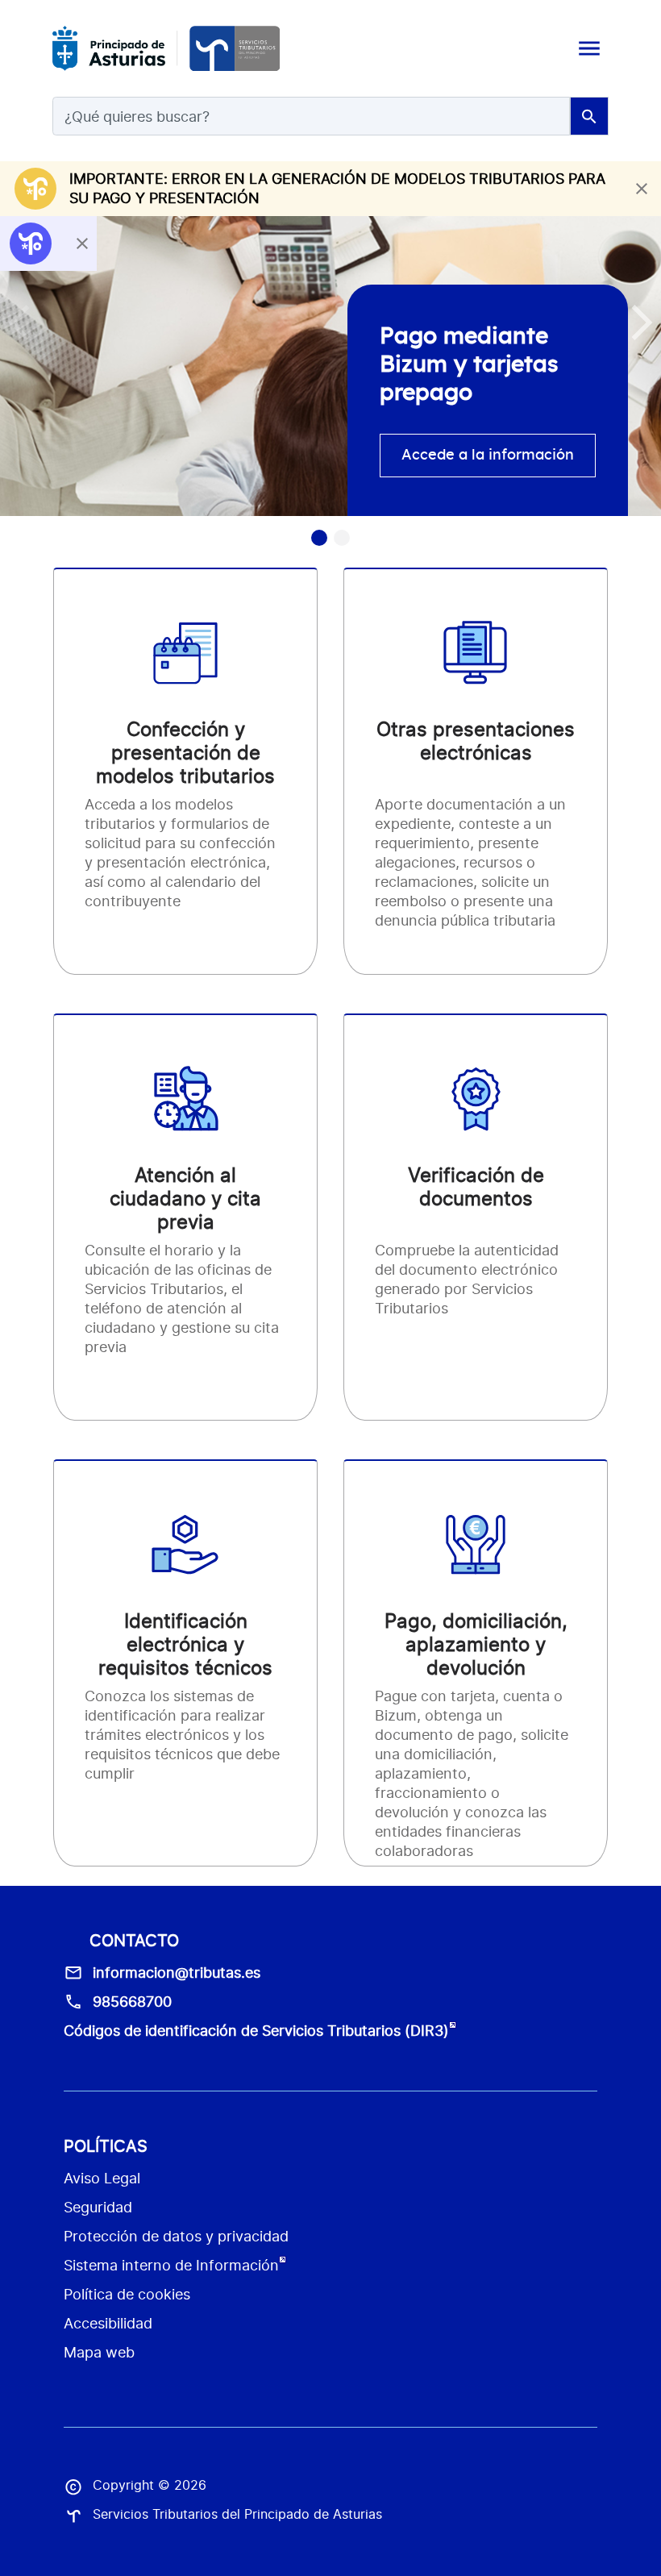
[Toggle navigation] (589, 48)
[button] (642, 323)
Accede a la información (488, 456)
